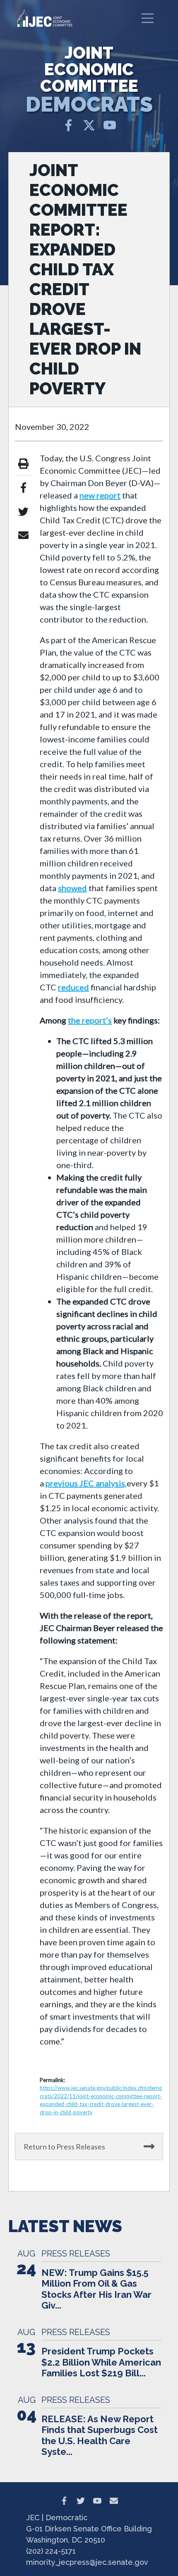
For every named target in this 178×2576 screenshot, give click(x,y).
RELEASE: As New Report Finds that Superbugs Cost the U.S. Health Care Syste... (100, 2435)
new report (100, 495)
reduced (73, 987)
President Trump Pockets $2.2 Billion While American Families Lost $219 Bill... (101, 2362)
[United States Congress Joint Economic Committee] (45, 18)
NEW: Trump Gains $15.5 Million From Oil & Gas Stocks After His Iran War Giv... (96, 2289)
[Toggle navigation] (148, 18)
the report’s (90, 1020)
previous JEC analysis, (86, 1483)
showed (72, 888)
